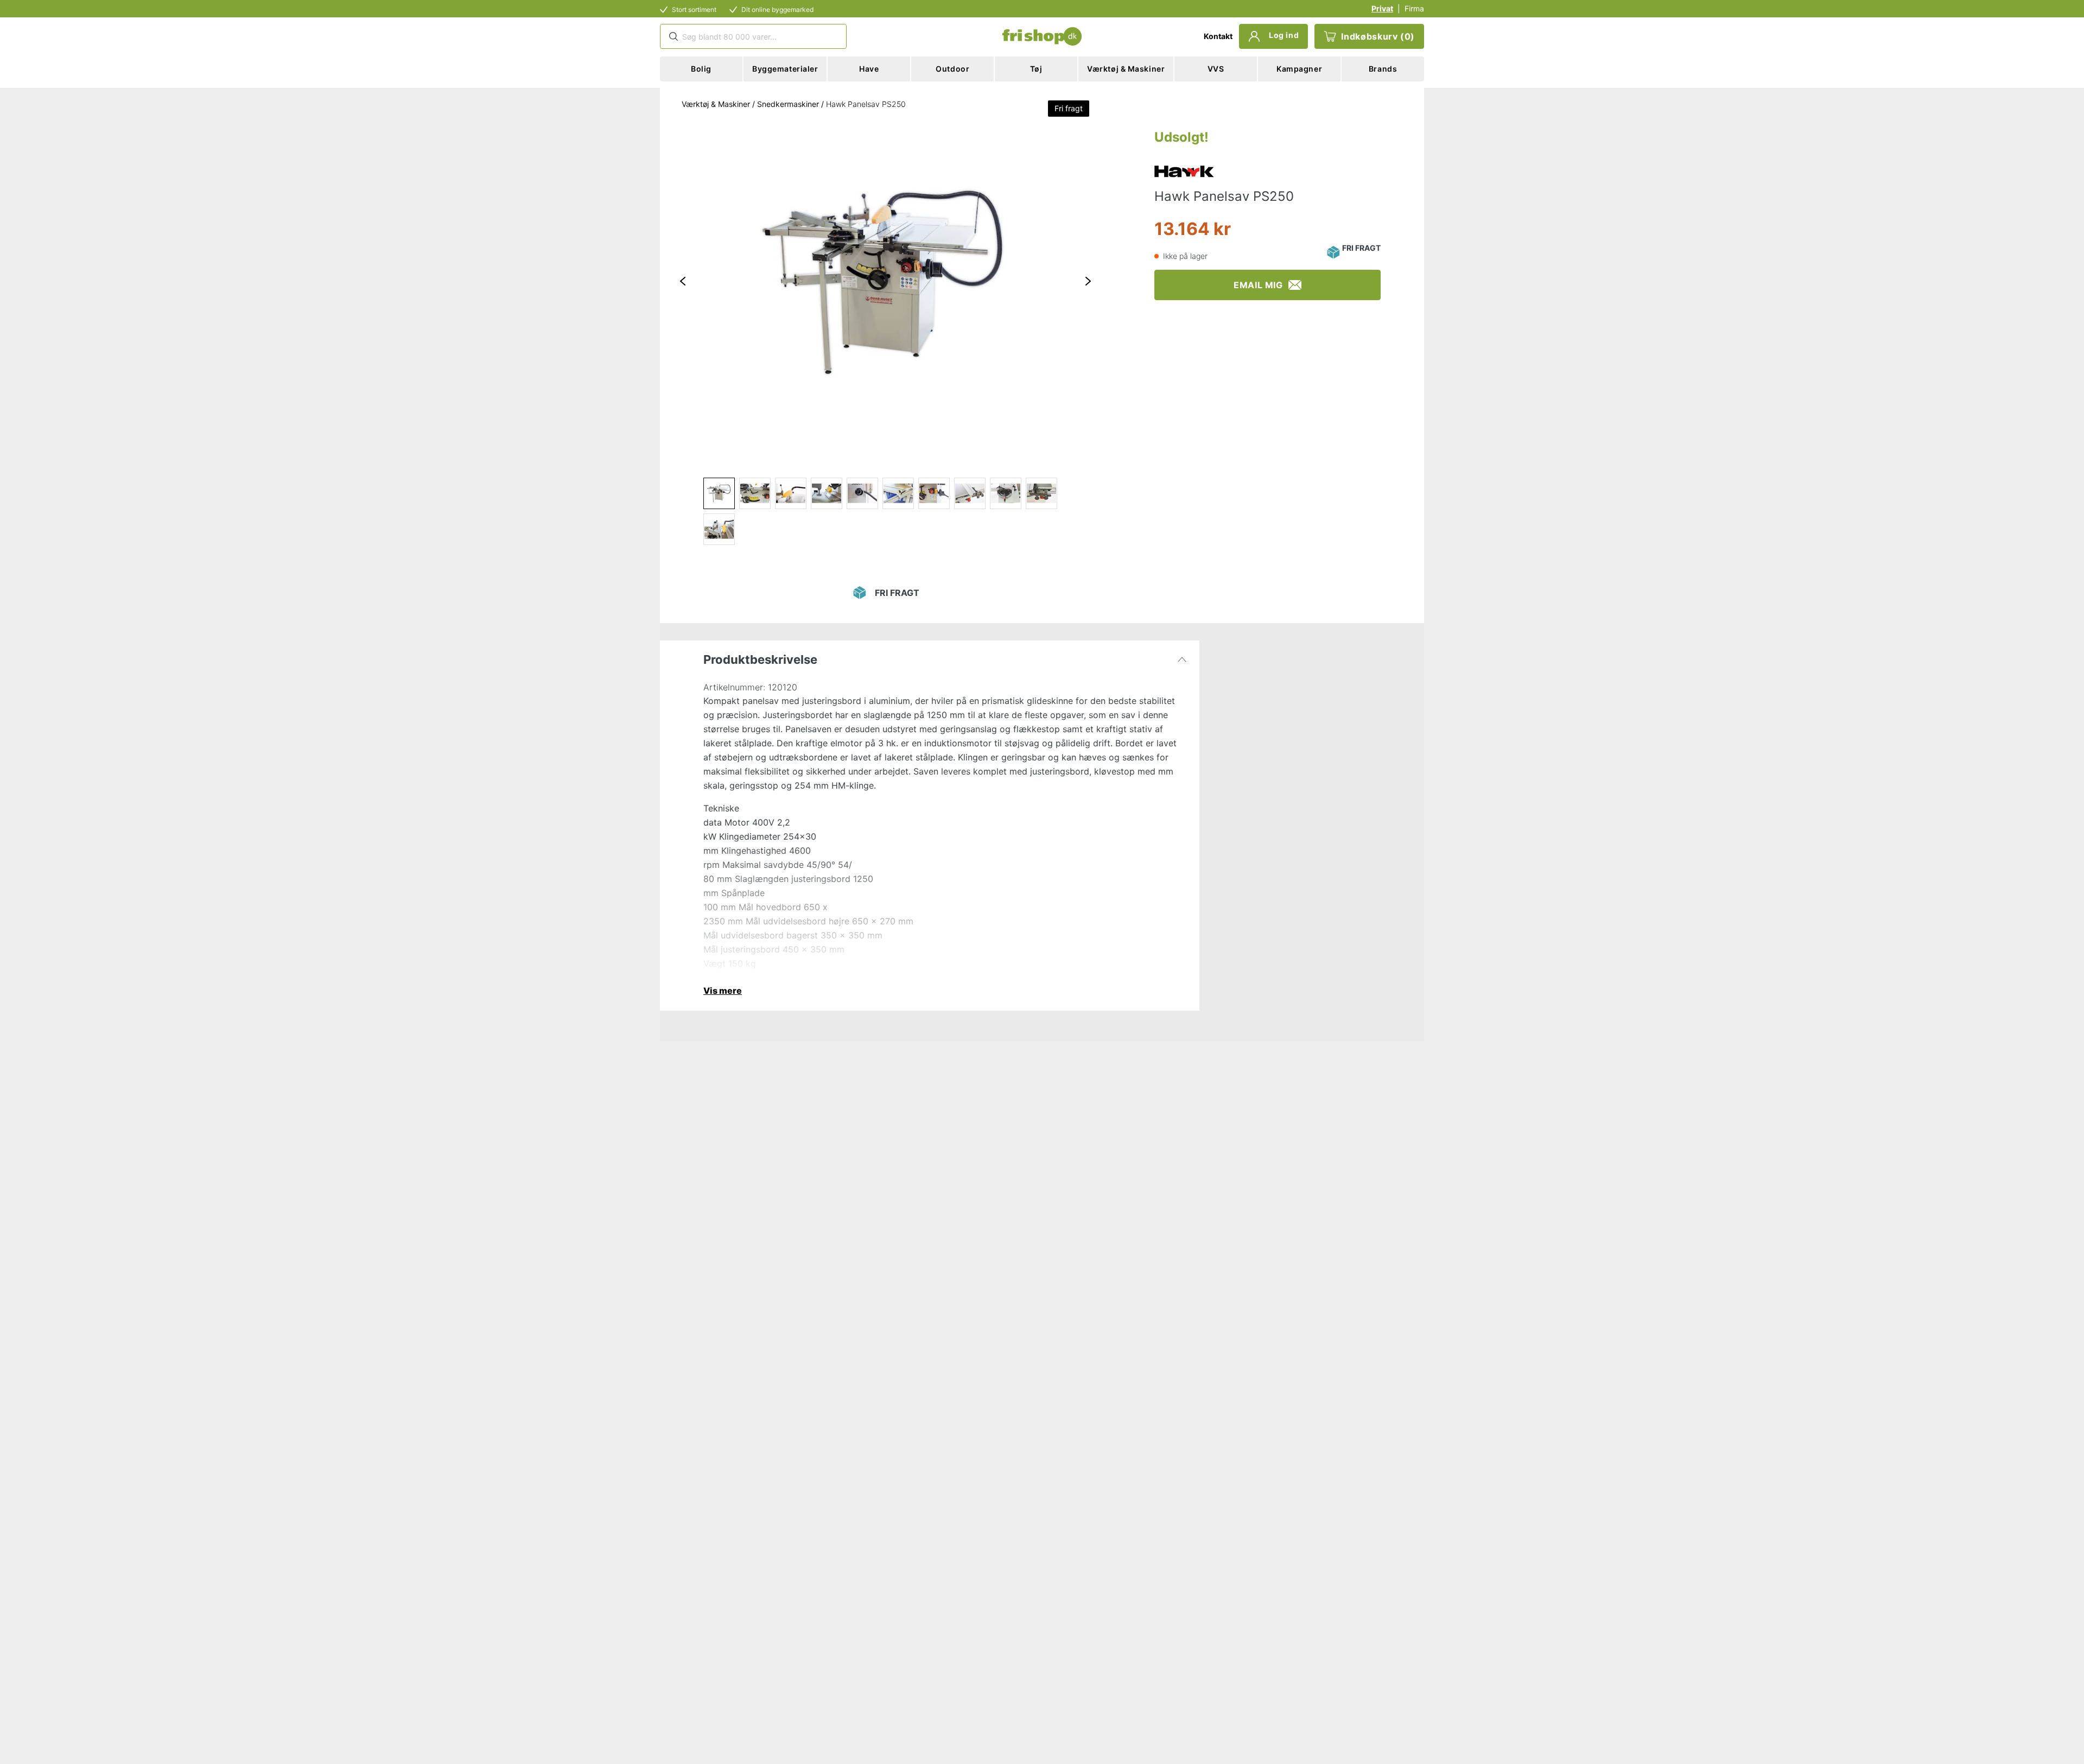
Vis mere (723, 991)
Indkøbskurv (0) (1378, 36)
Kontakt (1218, 36)
